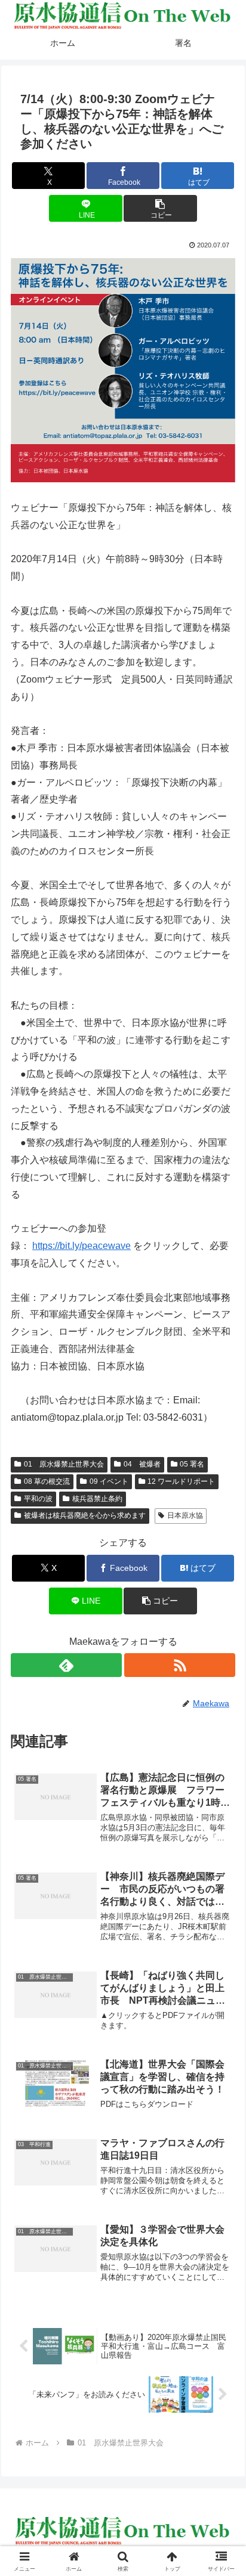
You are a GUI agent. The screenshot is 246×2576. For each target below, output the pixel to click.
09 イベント (109, 1481)
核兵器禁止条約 (97, 1499)
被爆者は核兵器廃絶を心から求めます (85, 1515)
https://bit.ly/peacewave (82, 1246)
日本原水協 (185, 1515)
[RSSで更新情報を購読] (180, 1665)
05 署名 (192, 1464)
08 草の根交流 (47, 1481)
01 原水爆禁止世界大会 (64, 1464)
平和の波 (38, 1499)
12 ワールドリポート (181, 1481)
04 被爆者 (142, 1464)
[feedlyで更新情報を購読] (66, 1665)
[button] (160, 208)
